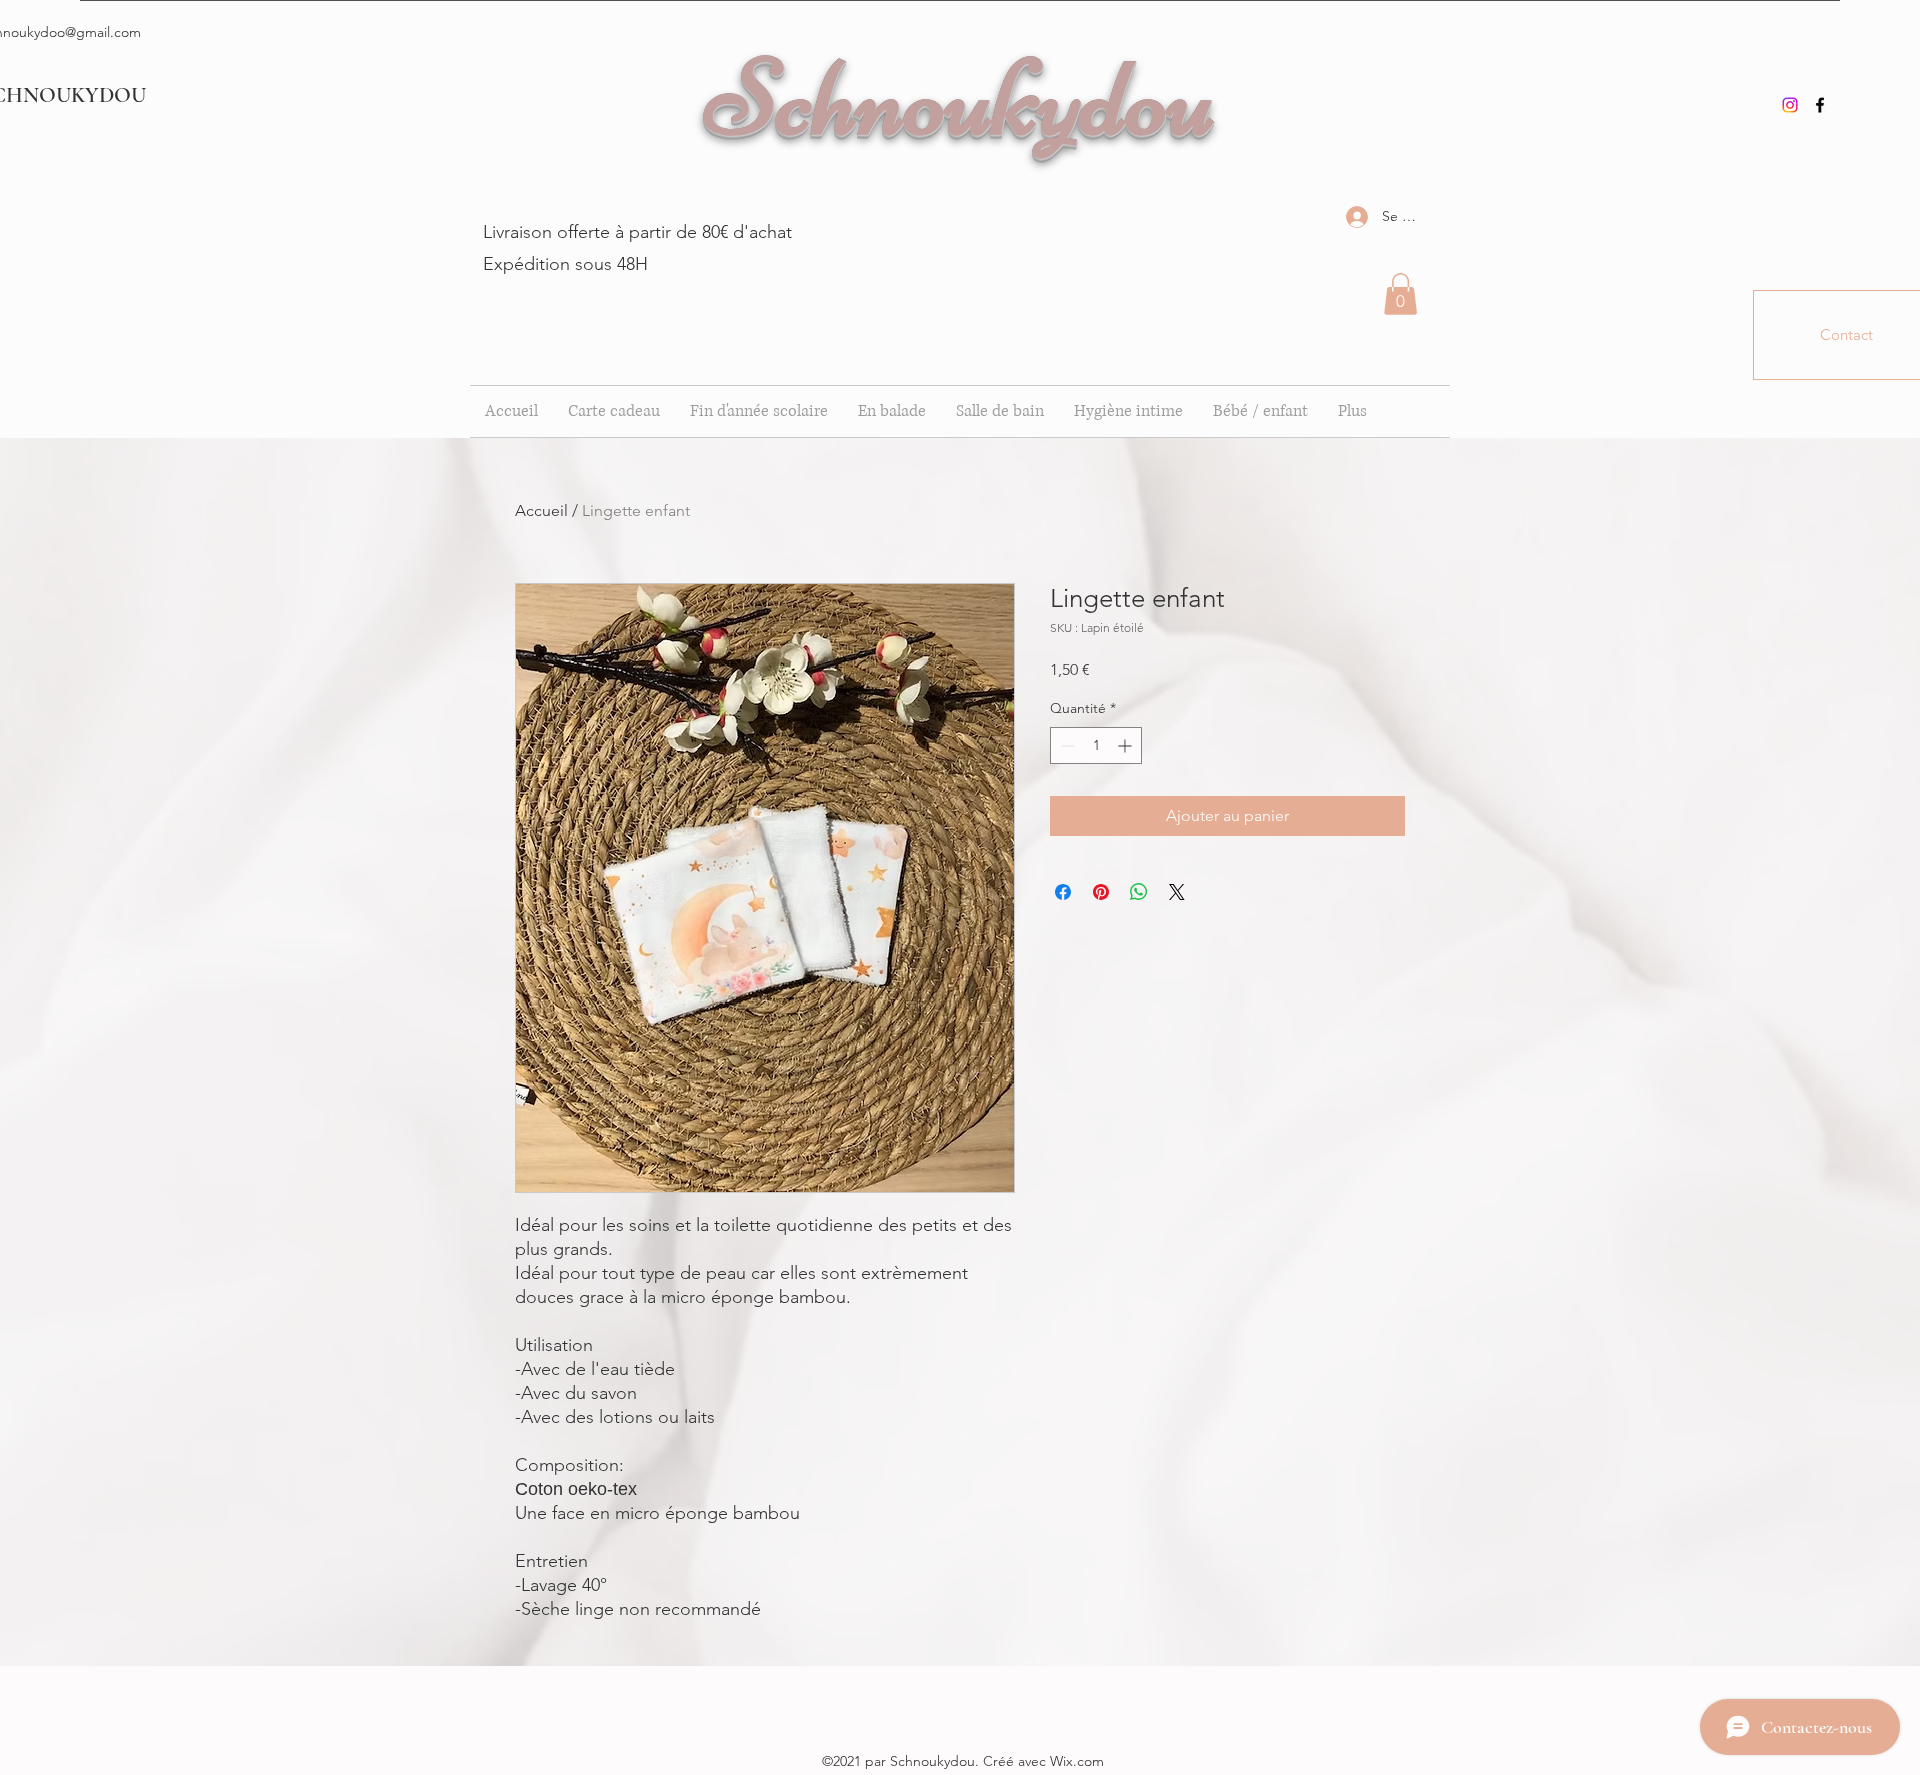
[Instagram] (1790, 105)
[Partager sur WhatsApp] (1139, 892)
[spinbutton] (1096, 745)
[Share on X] (1177, 892)
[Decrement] (1065, 745)
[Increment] (1126, 745)
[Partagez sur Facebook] (1063, 892)
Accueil (541, 510)
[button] (1400, 294)
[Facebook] (1820, 105)
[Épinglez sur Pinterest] (1101, 892)
